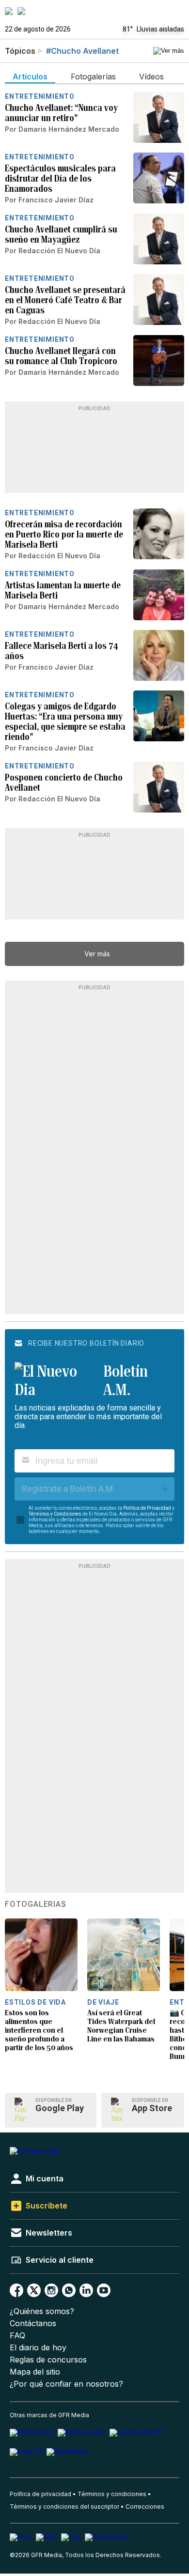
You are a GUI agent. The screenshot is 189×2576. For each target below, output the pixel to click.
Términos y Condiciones (55, 1514)
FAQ (17, 2336)
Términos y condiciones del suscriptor (64, 2507)
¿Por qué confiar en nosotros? (66, 2384)
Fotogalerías (36, 1904)
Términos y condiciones (112, 2494)
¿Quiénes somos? (42, 2311)
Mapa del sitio (35, 2372)
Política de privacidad (40, 2494)
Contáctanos (33, 2323)
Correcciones (145, 2507)
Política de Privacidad (147, 1508)
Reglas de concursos (48, 2360)
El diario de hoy (38, 2348)
